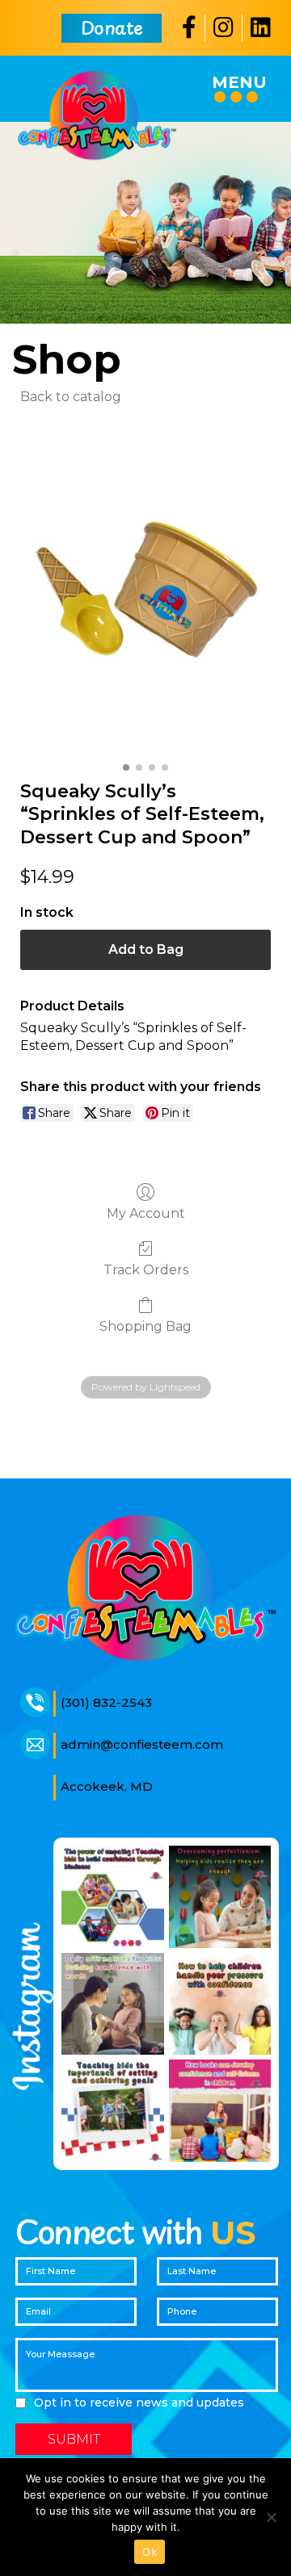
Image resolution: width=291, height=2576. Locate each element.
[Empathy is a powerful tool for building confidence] (113, 1897)
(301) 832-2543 (106, 1702)
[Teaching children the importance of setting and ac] (113, 2111)
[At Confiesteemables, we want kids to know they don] (220, 1897)
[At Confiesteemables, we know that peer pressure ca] (220, 2004)
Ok (150, 2552)
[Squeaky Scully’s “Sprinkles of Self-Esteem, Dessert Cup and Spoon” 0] (145, 589)
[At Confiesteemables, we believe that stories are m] (220, 2111)
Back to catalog (71, 397)
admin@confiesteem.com (142, 1744)
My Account (146, 1213)
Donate (112, 27)
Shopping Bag (145, 1326)
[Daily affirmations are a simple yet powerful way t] (113, 2004)
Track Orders (146, 1270)
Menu (239, 82)
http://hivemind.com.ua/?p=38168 (120, 1430)
